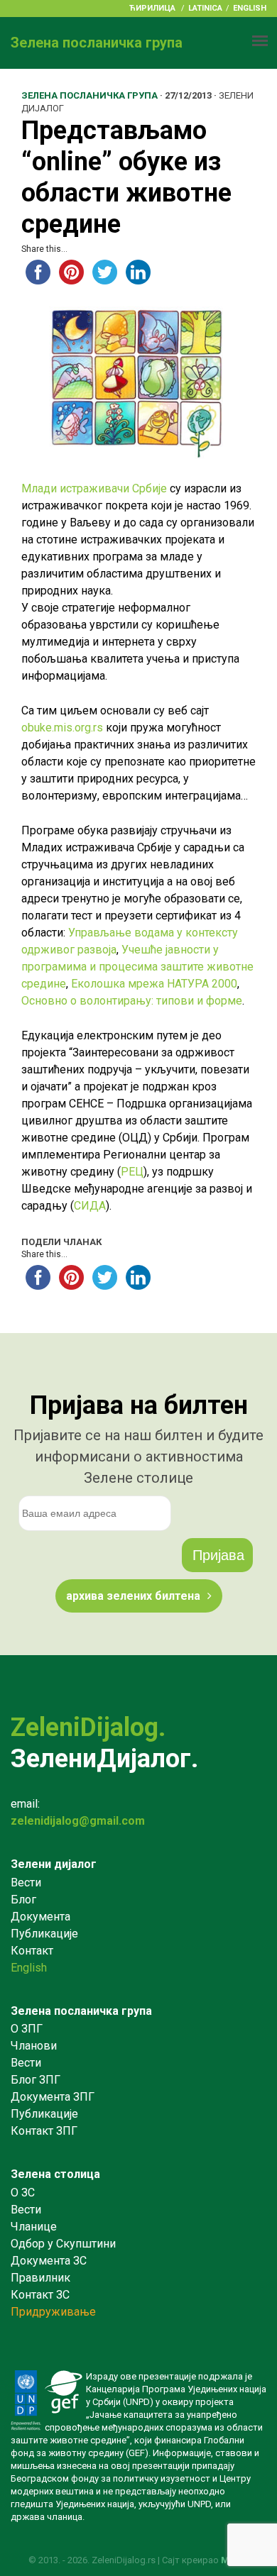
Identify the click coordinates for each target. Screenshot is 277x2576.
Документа (40, 1917)
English (250, 8)
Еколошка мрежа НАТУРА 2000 (154, 984)
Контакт (32, 1951)
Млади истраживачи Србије (94, 488)
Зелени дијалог (54, 1864)
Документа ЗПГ (53, 2097)
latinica (205, 8)
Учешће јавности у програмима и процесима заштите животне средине (137, 967)
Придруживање (53, 2312)
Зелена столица (55, 2174)
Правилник (40, 2278)
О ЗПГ (27, 2029)
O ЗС (23, 2193)
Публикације (44, 1934)
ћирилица (152, 8)
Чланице (34, 2227)
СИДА (90, 1206)
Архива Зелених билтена (133, 1596)
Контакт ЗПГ (44, 2131)
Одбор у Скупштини (63, 2244)
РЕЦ (132, 1172)
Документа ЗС (49, 2261)
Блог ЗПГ (36, 2080)
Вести (26, 1883)
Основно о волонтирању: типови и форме (132, 1001)
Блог (23, 1900)
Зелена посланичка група (81, 2011)
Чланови (34, 2046)
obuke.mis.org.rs (64, 728)
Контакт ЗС (40, 2295)
